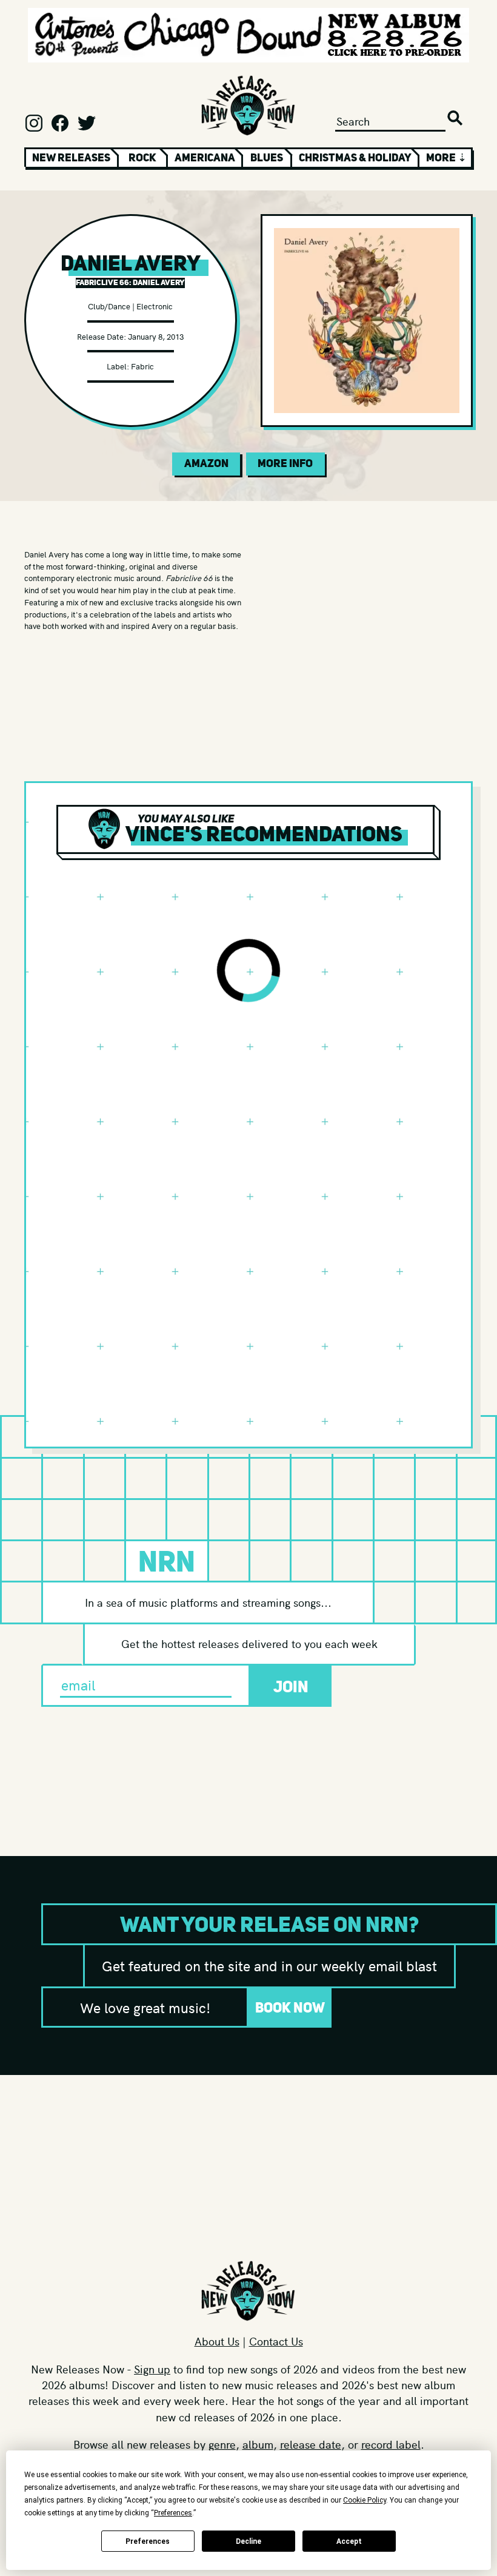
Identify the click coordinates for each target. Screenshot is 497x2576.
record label (391, 2444)
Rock (142, 158)
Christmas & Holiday (355, 158)
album (258, 2444)
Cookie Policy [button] (365, 2500)
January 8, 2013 (156, 336)
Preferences (148, 2541)
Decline (248, 2541)
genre (222, 2444)
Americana (205, 158)
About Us (217, 2341)
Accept (349, 2541)
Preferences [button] (173, 2513)
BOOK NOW (290, 2007)
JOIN (291, 1687)
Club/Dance (109, 306)
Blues (267, 158)
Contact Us (276, 2341)
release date (311, 2444)
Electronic (155, 306)
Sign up (152, 2369)
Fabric (142, 366)
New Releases (71, 158)
